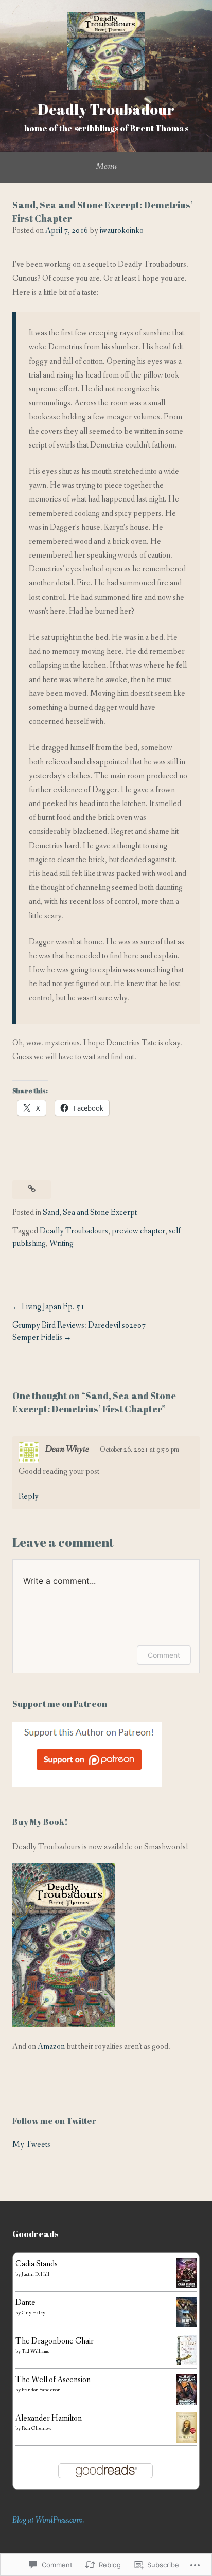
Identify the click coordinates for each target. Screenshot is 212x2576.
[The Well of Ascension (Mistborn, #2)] (187, 2404)
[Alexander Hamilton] (187, 2440)
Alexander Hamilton (49, 2418)
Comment (164, 1655)
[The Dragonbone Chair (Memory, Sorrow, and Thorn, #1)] (187, 2363)
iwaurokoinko (122, 231)
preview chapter (138, 1231)
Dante (25, 2303)
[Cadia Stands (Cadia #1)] (187, 2286)
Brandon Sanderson (41, 2390)
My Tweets (31, 2145)
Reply (29, 1497)
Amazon (51, 2046)
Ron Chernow (37, 2429)
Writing (61, 1244)
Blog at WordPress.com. (48, 2520)
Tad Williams (35, 2351)
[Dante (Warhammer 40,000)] (187, 2325)
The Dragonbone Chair (55, 2341)
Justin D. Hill (36, 2274)
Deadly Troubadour (106, 109)
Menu (106, 166)
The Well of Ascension (53, 2380)
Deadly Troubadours (74, 1231)
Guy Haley (33, 2313)
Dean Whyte (67, 1449)
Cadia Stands (37, 2264)
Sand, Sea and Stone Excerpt (90, 1213)
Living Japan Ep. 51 (53, 1307)
